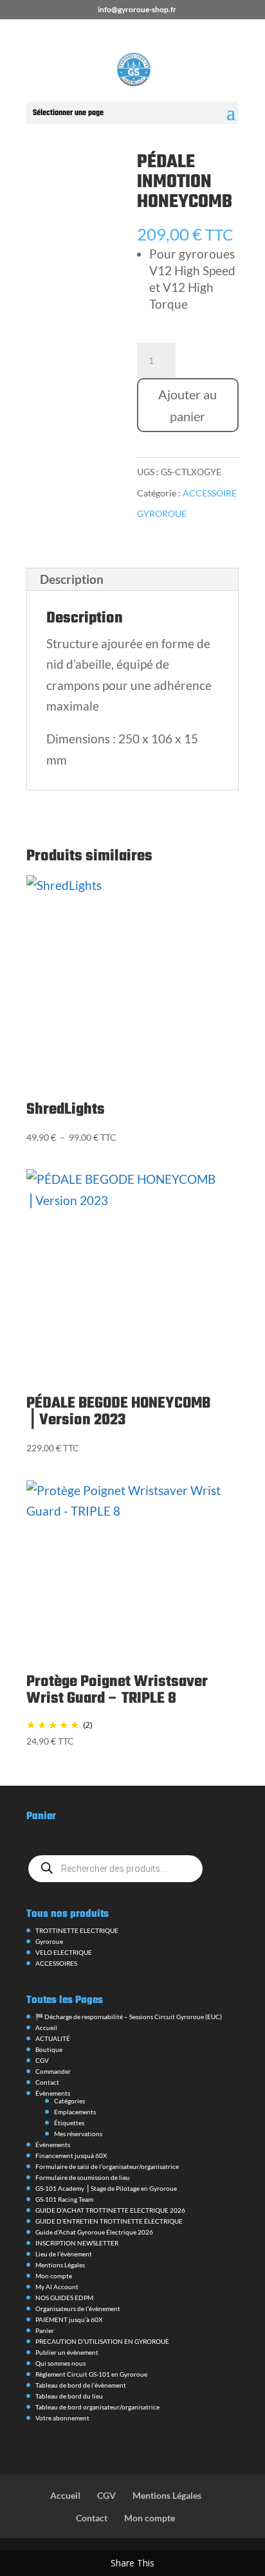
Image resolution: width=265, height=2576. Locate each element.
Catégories (69, 2101)
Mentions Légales (60, 2265)
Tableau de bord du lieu (69, 2396)
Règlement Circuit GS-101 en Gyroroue (91, 2374)
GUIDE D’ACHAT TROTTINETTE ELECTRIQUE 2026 (110, 2210)
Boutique (49, 2049)
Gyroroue (49, 1941)
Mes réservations (78, 2134)
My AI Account (57, 2287)
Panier (45, 2330)
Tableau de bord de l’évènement (81, 2385)
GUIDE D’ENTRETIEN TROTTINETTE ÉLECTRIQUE (109, 2221)
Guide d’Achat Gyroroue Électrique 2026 (94, 2232)
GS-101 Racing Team (64, 2199)
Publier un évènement (67, 2352)
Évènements (53, 2093)
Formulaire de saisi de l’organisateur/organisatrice (107, 2166)
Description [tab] (72, 579)
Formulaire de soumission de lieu (83, 2177)
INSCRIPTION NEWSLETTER (77, 2243)
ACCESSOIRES (56, 1963)
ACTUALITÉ (53, 2038)
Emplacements (75, 2112)
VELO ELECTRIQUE (64, 1952)
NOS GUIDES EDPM (64, 2298)
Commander (53, 2071)
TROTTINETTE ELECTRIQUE (77, 1930)
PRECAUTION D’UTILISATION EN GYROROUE (102, 2341)
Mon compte (54, 2276)
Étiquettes (69, 2123)
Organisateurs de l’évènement (78, 2308)
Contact (47, 2082)
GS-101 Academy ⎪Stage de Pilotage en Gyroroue (106, 2188)
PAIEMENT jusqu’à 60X (69, 2319)
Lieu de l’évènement (64, 2254)
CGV (42, 2060)
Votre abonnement (62, 2418)
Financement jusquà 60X (71, 2155)
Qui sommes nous (60, 2363)
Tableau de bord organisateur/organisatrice (97, 2407)
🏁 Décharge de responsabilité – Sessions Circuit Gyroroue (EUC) (129, 2017)
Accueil (46, 2027)
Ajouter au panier (187, 405)
